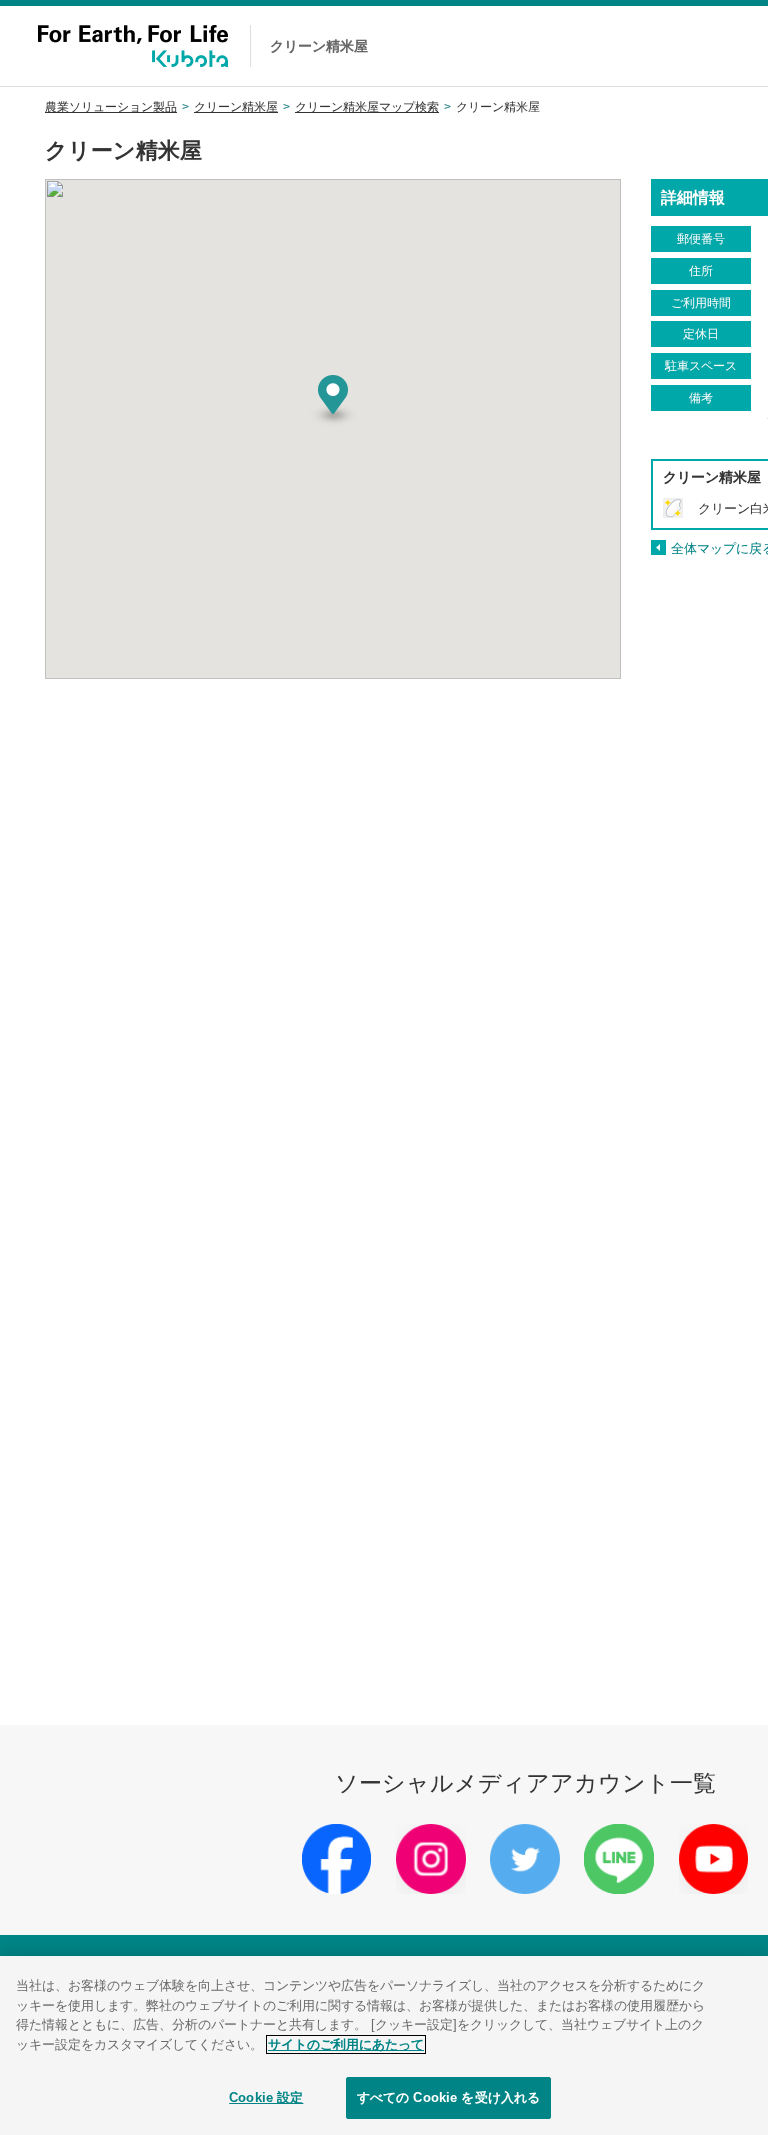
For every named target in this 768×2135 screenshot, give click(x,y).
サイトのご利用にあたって (346, 2044)
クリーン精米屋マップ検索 (367, 107)
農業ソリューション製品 (111, 107)
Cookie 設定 (266, 2097)
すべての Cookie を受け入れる (448, 2097)
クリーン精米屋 (236, 107)
